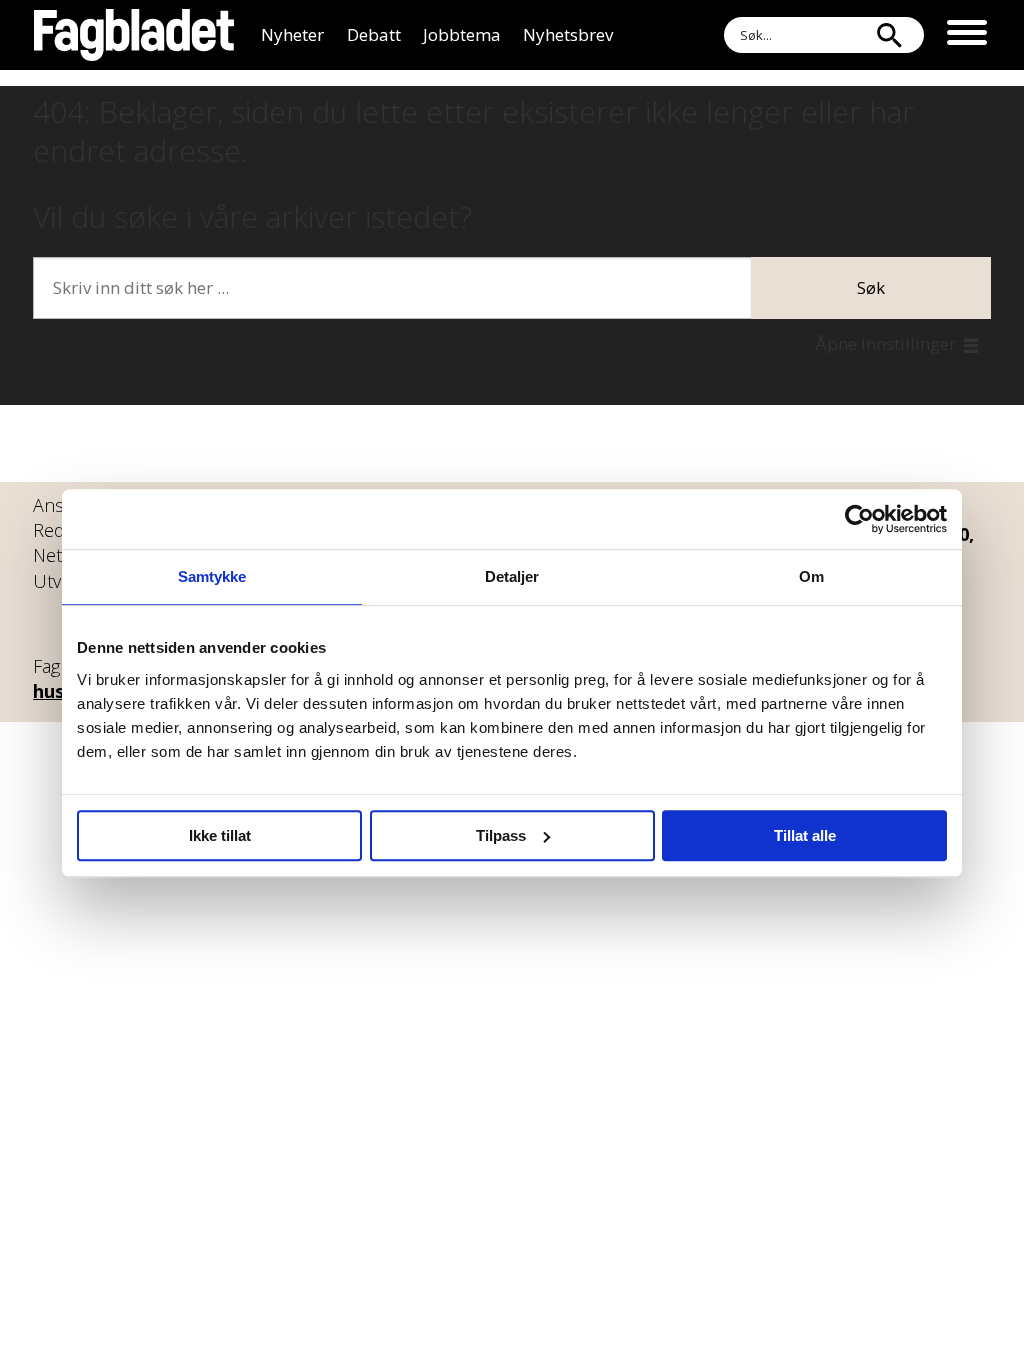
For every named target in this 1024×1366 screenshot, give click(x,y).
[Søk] (889, 35)
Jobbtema (462, 34)
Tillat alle (805, 835)
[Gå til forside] (134, 35)
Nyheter (292, 34)
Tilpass (501, 835)
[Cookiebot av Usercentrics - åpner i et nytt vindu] (859, 519)
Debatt (374, 34)
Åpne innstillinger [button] (885, 343)
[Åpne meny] (967, 35)
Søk (871, 287)
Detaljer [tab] (512, 576)
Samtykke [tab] (212, 576)
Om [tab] (811, 576)
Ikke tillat (220, 835)
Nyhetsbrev (568, 34)
